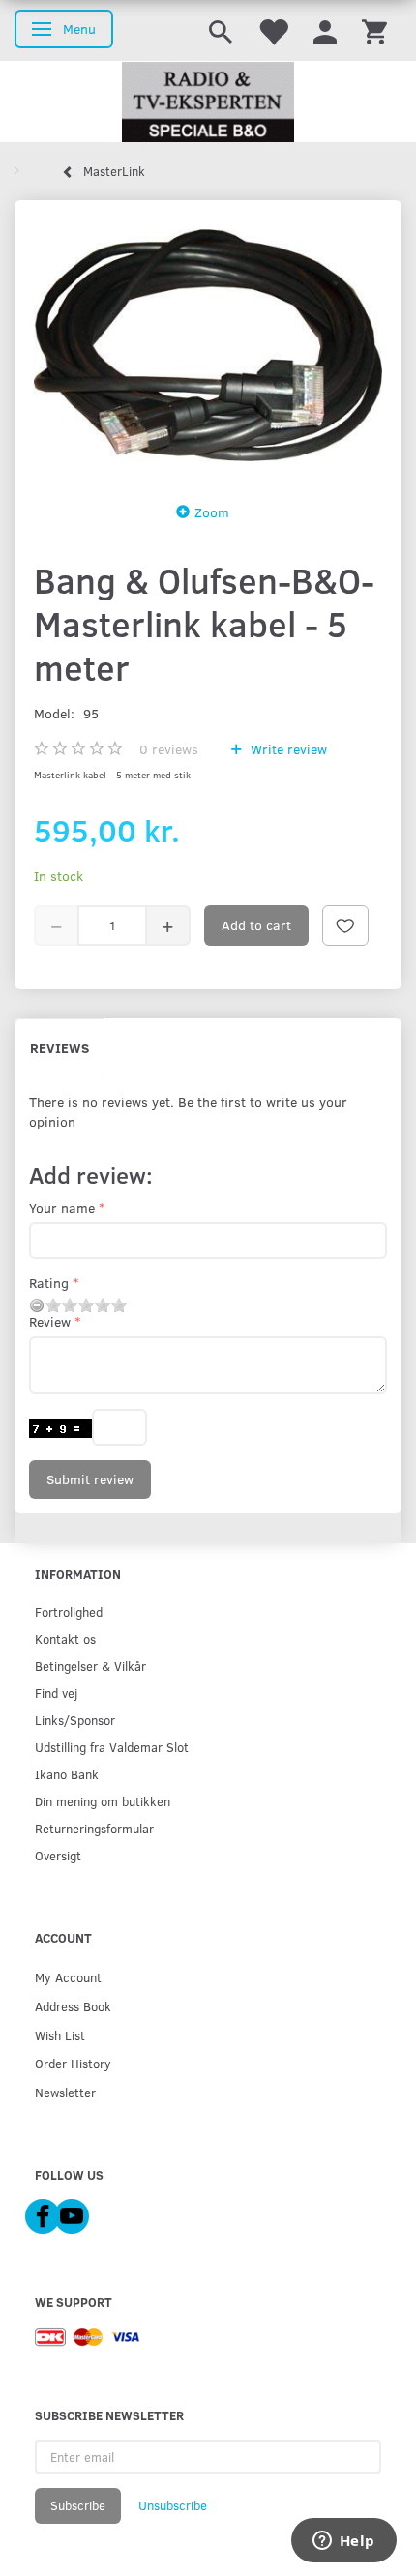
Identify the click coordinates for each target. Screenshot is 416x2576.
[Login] (325, 30)
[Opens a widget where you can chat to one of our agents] (343, 2542)
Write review (287, 749)
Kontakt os (65, 1639)
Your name (62, 1207)
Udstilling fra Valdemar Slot (112, 1747)
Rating (49, 1283)
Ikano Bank (67, 1774)
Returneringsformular (94, 1828)
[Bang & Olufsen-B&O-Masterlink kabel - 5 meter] (208, 345)
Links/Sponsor (75, 1720)
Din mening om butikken (103, 1801)
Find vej (56, 1693)
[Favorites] (273, 30)
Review (50, 1321)
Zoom (212, 512)
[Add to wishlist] (345, 925)
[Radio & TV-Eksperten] (208, 102)
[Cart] (374, 30)
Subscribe (78, 2505)
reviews (169, 749)
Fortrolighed (69, 1611)
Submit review (90, 1479)
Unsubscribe (173, 2505)
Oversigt (58, 1855)
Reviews (59, 1048)
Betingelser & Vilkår (90, 1666)
